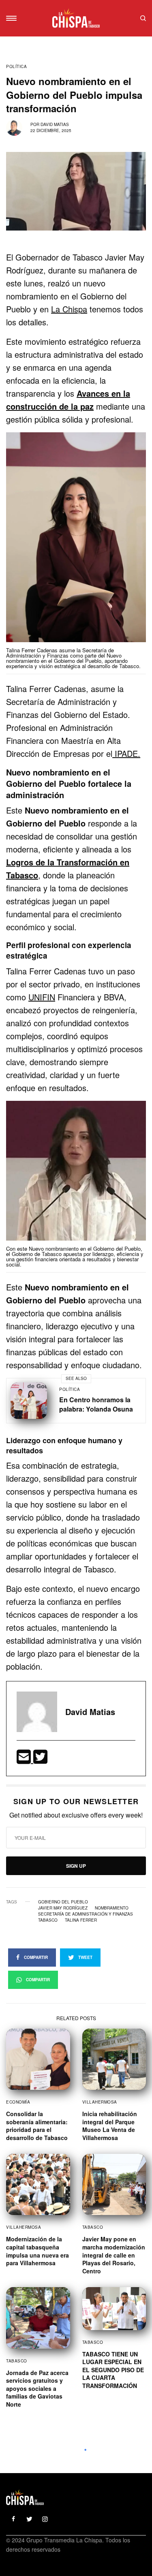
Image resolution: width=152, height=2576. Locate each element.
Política (16, 66)
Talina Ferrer (81, 1920)
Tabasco (48, 1920)
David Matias (55, 124)
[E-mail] (25, 1759)
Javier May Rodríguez (63, 1908)
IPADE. (126, 753)
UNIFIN (42, 997)
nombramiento (112, 1908)
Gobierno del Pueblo (63, 1902)
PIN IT (80, 547)
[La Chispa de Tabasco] (76, 18)
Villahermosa (100, 2102)
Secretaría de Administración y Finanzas (86, 1914)
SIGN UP (76, 1866)
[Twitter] (40, 1759)
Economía (18, 2102)
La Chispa (69, 309)
